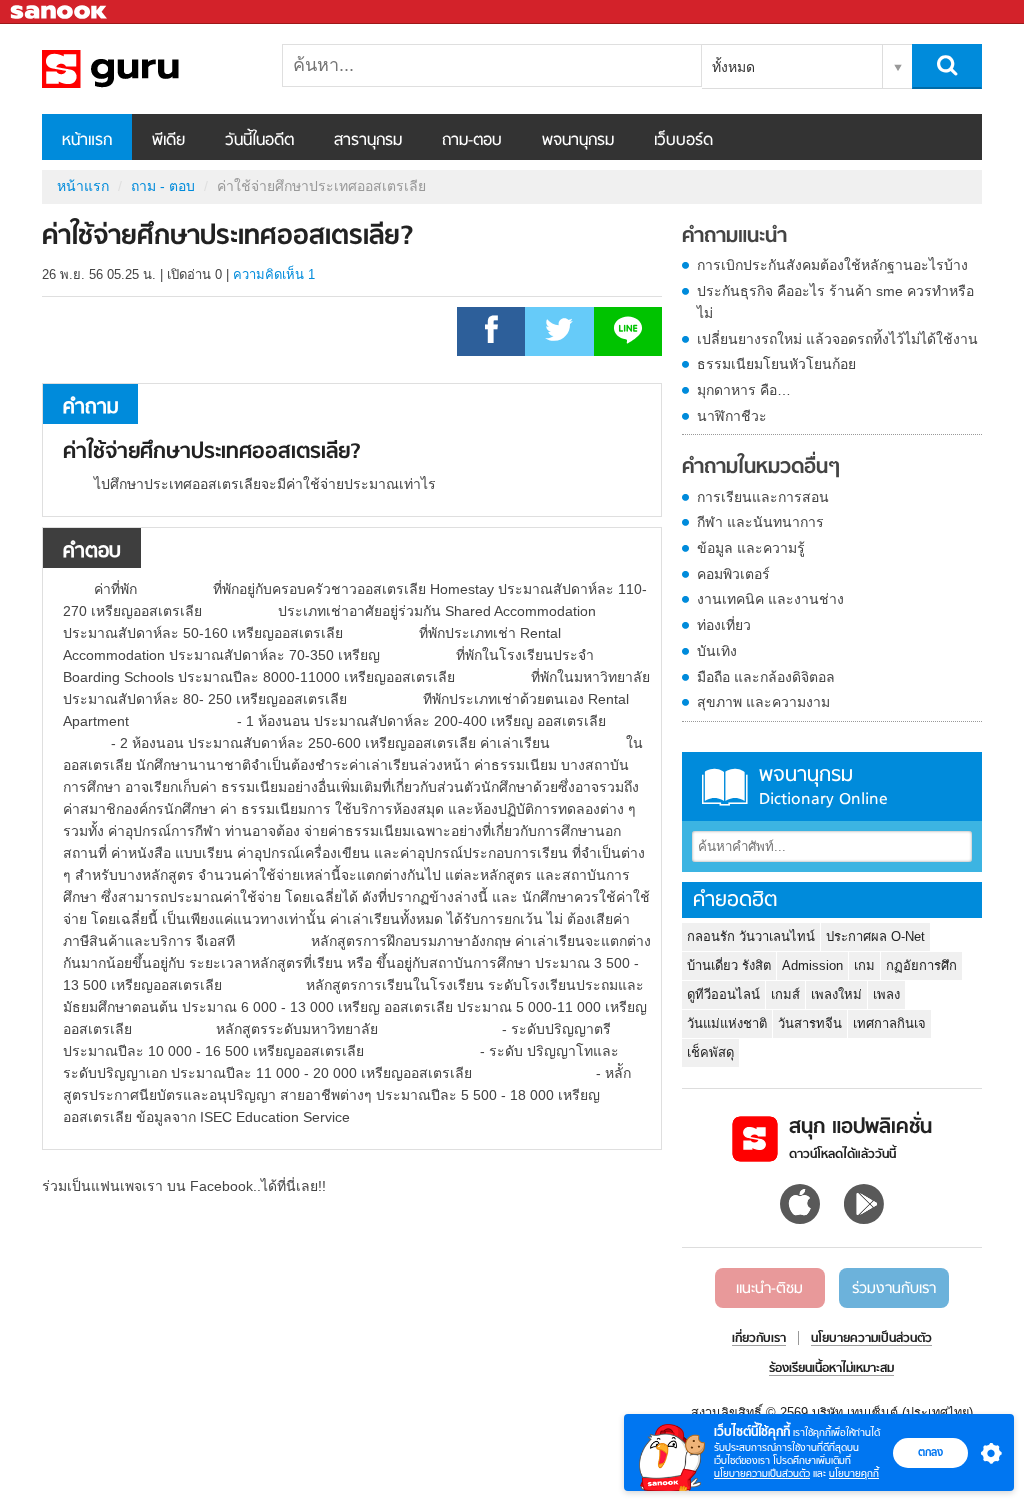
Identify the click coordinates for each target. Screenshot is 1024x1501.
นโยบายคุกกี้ (854, 1473)
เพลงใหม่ (836, 994)
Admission (812, 965)
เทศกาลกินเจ (889, 1023)
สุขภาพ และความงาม (763, 702)
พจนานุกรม (578, 141)
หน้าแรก (87, 141)
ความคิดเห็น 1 (274, 274)
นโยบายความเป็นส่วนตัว (762, 1473)
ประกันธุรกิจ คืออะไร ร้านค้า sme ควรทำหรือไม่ (835, 302)
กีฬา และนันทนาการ (760, 522)
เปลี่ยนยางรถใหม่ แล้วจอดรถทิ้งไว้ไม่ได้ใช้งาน (837, 339)
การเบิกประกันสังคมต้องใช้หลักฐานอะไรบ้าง (832, 265)
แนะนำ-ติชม (769, 1289)
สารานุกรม (368, 141)
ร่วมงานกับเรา (894, 1289)
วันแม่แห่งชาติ (727, 1023)
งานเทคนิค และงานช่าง (770, 599)
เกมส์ (785, 994)
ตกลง (930, 1452)
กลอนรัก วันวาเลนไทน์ (751, 936)
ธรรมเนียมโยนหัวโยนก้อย (776, 364)
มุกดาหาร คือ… (744, 390)
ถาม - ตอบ (163, 186)
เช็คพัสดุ (710, 1052)
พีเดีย (168, 141)
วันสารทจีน (810, 1023)
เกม (864, 965)
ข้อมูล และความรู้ (751, 548)
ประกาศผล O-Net (875, 936)
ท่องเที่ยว (724, 625)
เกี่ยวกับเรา (759, 1339)
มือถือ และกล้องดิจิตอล (766, 677)
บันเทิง (717, 651)
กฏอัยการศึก (921, 965)
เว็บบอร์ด (683, 141)
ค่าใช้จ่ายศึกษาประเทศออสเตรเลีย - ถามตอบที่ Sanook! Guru (147, 69)
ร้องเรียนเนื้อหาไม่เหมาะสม (831, 1369)
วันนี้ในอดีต (259, 141)
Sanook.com (60, 12)
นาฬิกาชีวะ (732, 416)
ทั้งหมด (733, 67)
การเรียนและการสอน (763, 497)
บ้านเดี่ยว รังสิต (729, 965)
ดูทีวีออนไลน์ (723, 994)
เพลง (886, 994)
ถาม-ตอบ (472, 141)
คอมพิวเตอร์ (733, 574)
